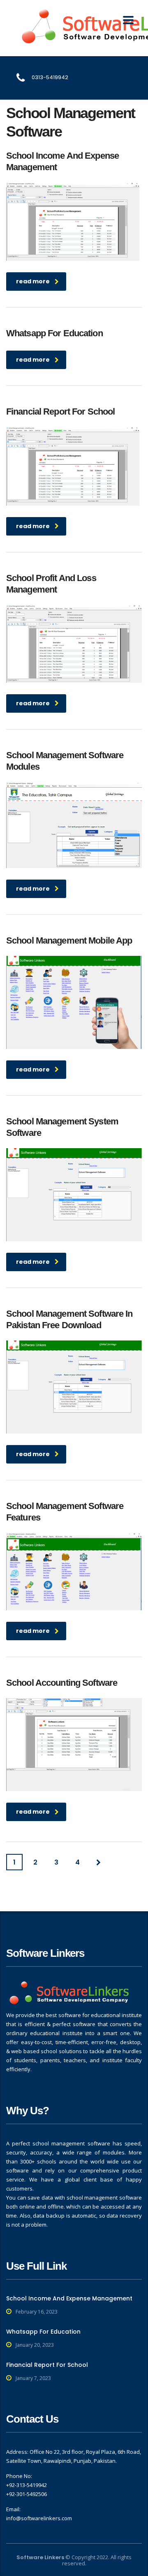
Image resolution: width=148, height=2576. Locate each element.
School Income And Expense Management (69, 2298)
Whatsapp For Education (43, 2332)
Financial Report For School (47, 2365)
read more (33, 281)
